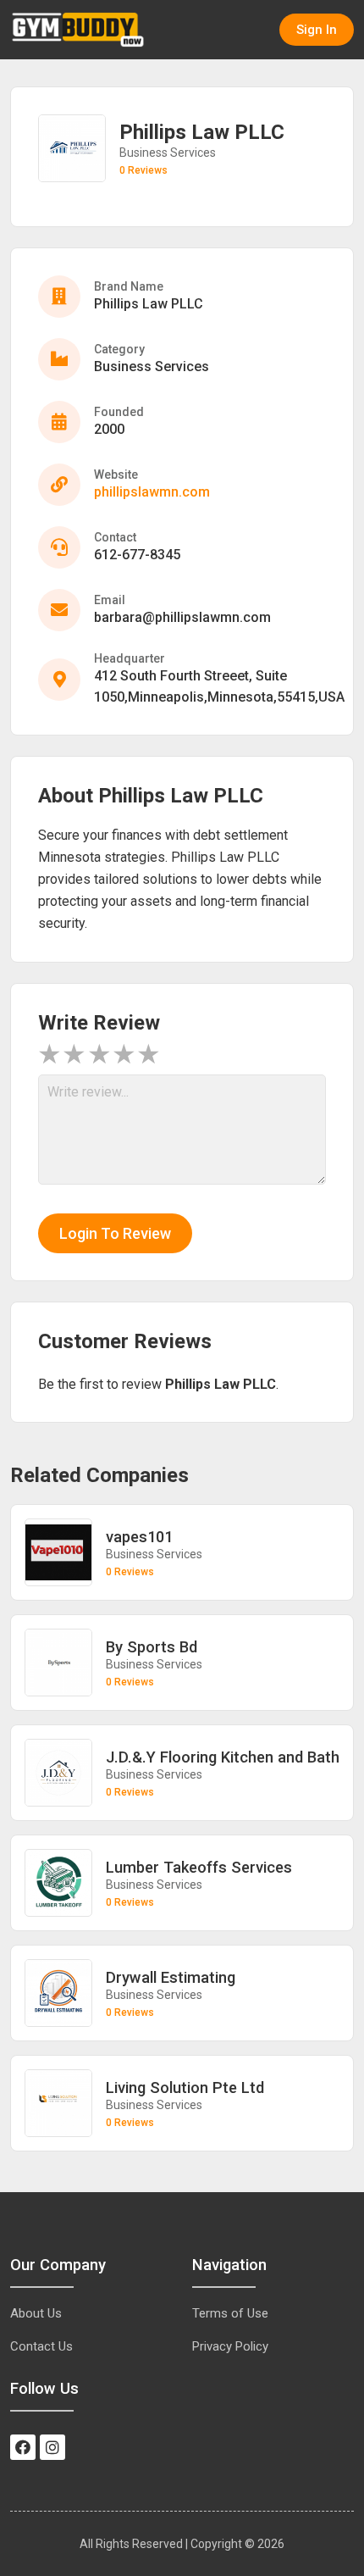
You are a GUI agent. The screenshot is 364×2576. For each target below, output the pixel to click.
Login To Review (115, 1233)
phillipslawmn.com (152, 492)
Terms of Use (230, 2313)
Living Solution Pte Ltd (185, 2087)
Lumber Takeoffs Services (199, 1867)
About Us (36, 2313)
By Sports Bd (152, 1647)
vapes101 (139, 1537)
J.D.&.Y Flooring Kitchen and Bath (223, 1757)
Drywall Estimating (171, 1977)
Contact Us (41, 2346)
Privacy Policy (230, 2346)
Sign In (317, 30)
